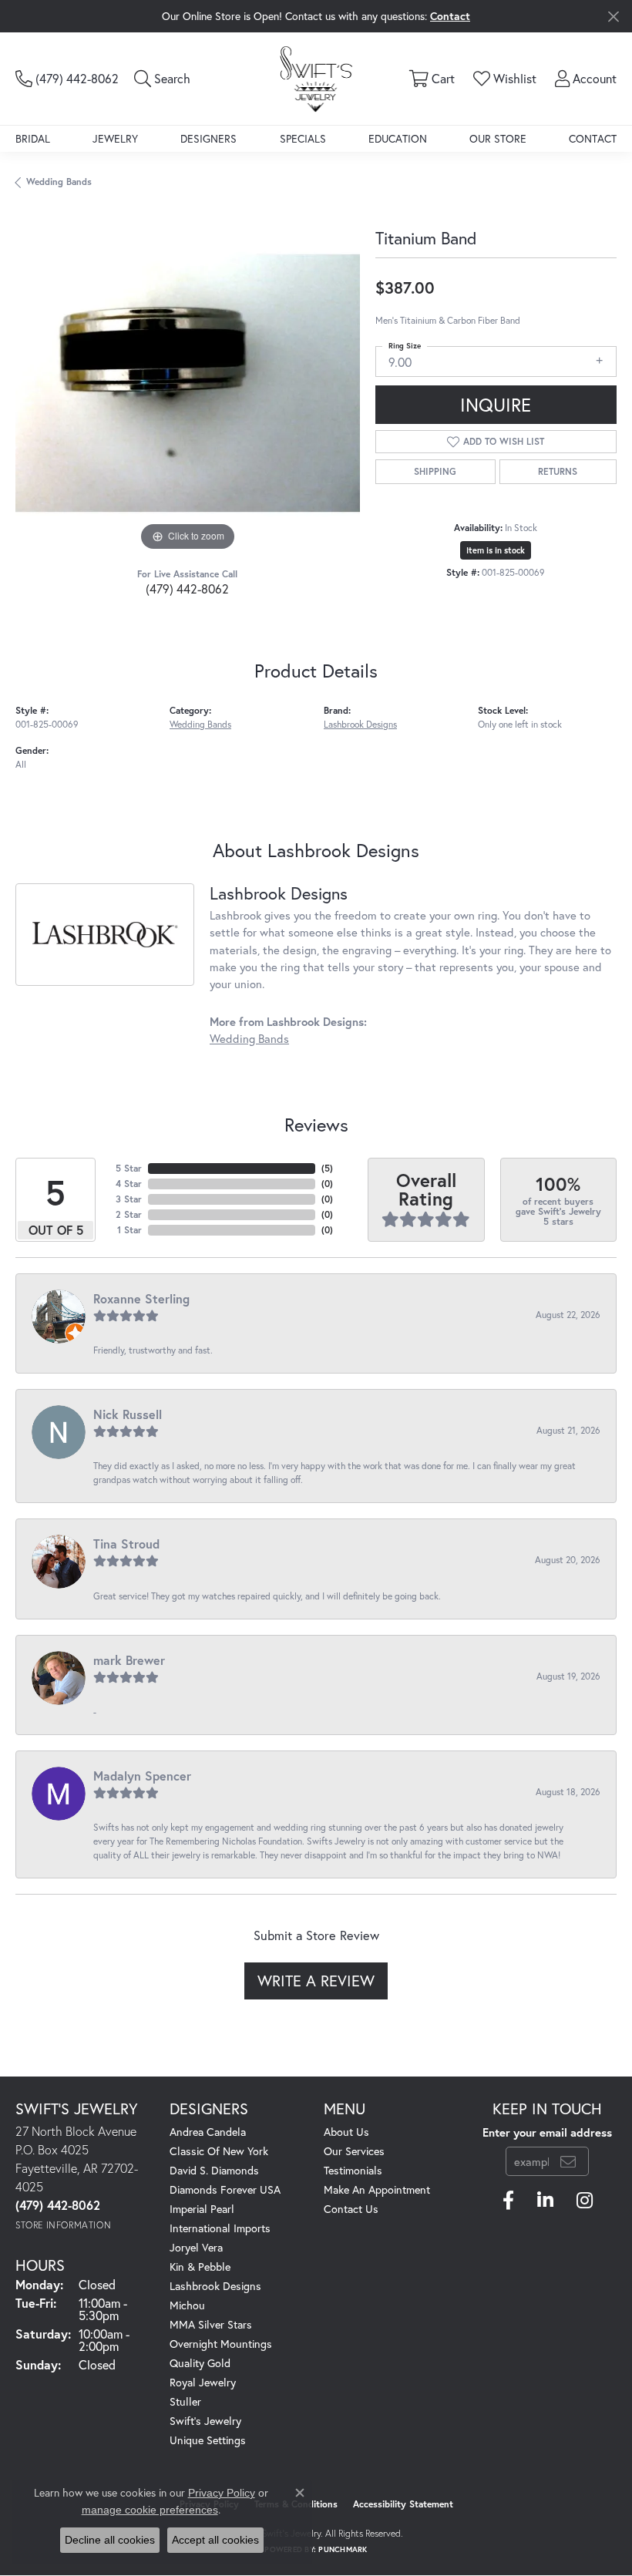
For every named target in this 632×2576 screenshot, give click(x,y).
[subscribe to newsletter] (568, 2161)
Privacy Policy (222, 2493)
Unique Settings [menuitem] (208, 2440)
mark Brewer (129, 1660)
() (327, 1168)
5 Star (129, 1168)
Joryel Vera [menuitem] (196, 2247)
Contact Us (351, 2209)
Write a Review (316, 1981)
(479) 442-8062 (187, 589)
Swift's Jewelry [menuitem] (205, 2421)
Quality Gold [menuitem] (200, 2363)
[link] (67, 79)
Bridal (33, 138)
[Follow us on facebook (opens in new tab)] (508, 2201)
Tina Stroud (126, 1544)
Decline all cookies (110, 2540)
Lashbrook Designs (360, 724)
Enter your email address (547, 2132)
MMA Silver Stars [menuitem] (211, 2324)
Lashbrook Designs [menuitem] (215, 2286)
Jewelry (115, 138)
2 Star (129, 1214)
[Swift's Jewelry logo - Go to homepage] (316, 78)
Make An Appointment (377, 2189)
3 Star (129, 1199)
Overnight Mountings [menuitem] (221, 2344)
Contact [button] (450, 16)
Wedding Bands (59, 182)
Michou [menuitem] (187, 2305)
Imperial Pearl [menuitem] (202, 2209)
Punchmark (343, 2549)
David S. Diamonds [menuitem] (214, 2170)
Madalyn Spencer (142, 1776)
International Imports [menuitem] (220, 2228)
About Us (346, 2132)
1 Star (129, 1230)
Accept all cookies (215, 2540)
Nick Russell (128, 1414)
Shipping (435, 471)
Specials (303, 138)
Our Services (354, 2151)
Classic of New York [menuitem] (219, 2151)
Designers (208, 138)
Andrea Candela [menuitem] (208, 2132)
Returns (558, 471)
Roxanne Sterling (141, 1298)
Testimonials (353, 2170)
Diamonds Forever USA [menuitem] (225, 2189)
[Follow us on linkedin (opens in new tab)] (545, 2201)
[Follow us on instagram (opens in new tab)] (585, 2201)
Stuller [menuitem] (185, 2401)
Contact (593, 138)
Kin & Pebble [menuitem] (200, 2267)
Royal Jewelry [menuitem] (203, 2382)
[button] (162, 79)
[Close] (613, 17)
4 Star (129, 1184)
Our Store (498, 138)
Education (398, 138)
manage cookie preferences (150, 2510)
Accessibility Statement (403, 2504)
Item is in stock (496, 550)
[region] (188, 383)
